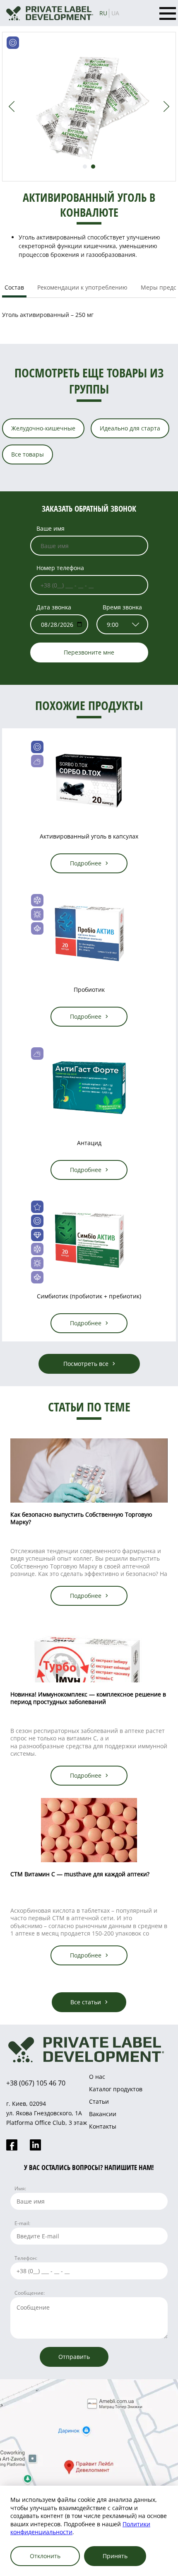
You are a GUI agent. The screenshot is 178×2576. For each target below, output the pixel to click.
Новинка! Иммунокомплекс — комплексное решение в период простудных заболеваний (88, 1698)
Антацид (89, 1143)
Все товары (28, 454)
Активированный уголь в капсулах (89, 836)
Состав (14, 287)
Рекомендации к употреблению (82, 287)
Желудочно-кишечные (43, 428)
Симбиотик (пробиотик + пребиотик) (89, 1296)
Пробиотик (89, 990)
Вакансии (103, 2114)
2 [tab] (93, 167)
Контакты (103, 2126)
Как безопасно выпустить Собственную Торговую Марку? (81, 1518)
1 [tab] (85, 167)
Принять (115, 2556)
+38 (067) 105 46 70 (36, 2083)
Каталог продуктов (116, 2089)
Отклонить (45, 2556)
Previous (12, 106)
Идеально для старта (130, 428)
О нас (97, 2077)
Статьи (99, 2101)
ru (103, 13)
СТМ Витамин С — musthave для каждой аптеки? (80, 1874)
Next (166, 106)
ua (115, 13)
